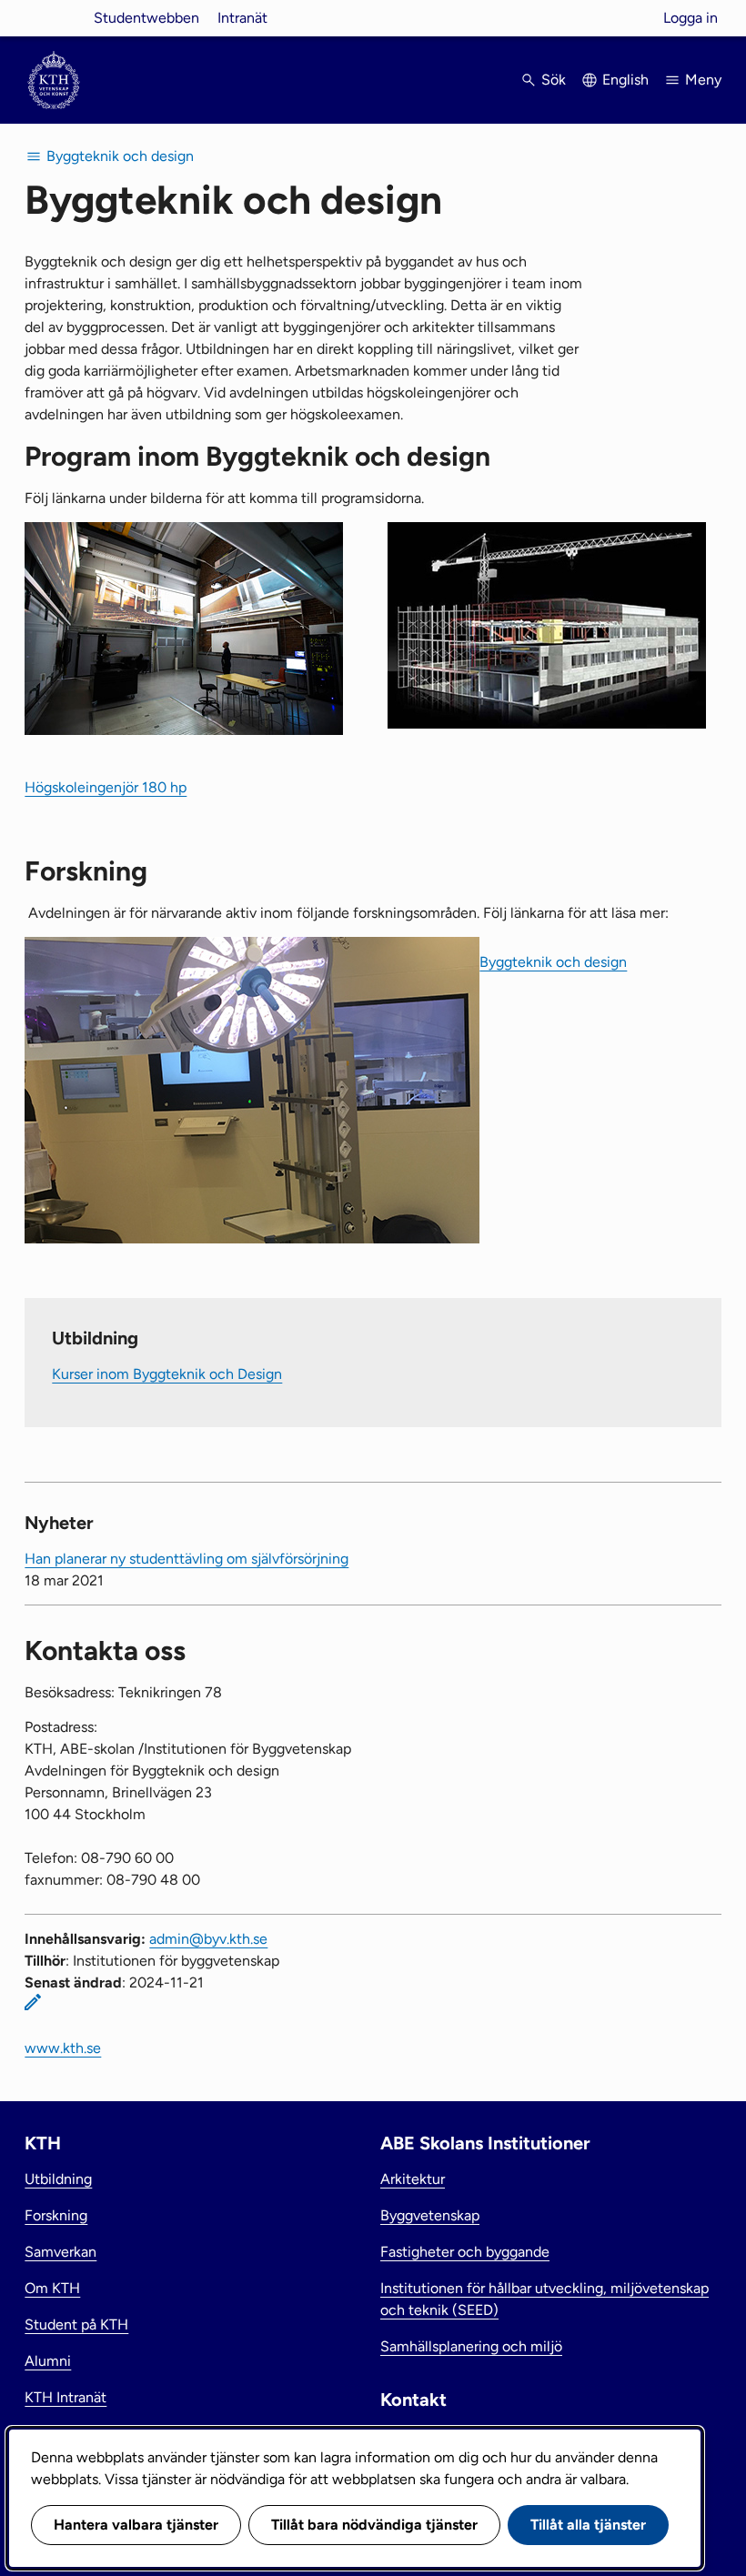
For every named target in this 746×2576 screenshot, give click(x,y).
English (625, 80)
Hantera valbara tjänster (136, 2525)
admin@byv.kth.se (208, 1939)
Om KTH (52, 2288)
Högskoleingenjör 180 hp (106, 787)
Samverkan (60, 2252)
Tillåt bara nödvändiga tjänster (374, 2525)
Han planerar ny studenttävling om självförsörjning (186, 1559)
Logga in (691, 18)
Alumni (48, 2361)
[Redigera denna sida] (33, 2002)
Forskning (56, 2215)
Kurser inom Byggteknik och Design (167, 1374)
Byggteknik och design (553, 962)
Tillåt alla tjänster (588, 2525)
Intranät (242, 18)
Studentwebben (146, 18)
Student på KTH (76, 2324)
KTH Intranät (66, 2397)
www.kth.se (63, 2048)
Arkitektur (413, 2179)
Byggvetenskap (430, 2215)
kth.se (54, 18)
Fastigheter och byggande (465, 2252)
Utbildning (58, 2179)
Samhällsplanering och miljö (471, 2346)
